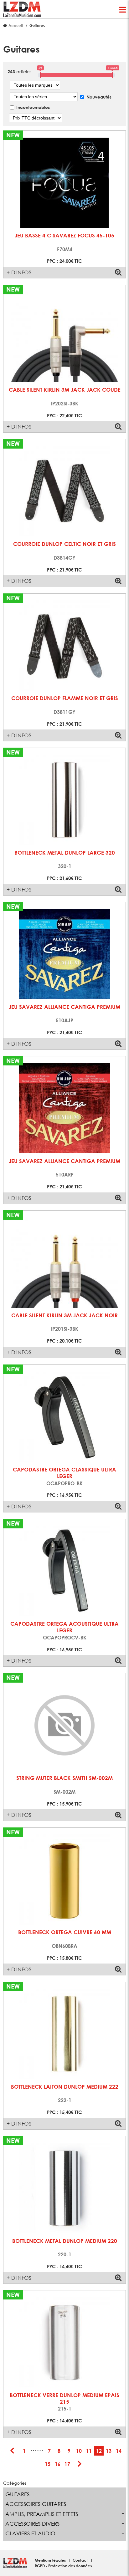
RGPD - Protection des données (63, 2566)
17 (67, 2464)
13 (109, 2451)
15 (48, 2464)
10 (79, 2451)
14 (119, 2451)
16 (58, 2464)
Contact (81, 2560)
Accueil (16, 25)
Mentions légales (51, 2560)
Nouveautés (99, 97)
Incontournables (33, 107)
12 (99, 2451)
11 (89, 2451)
